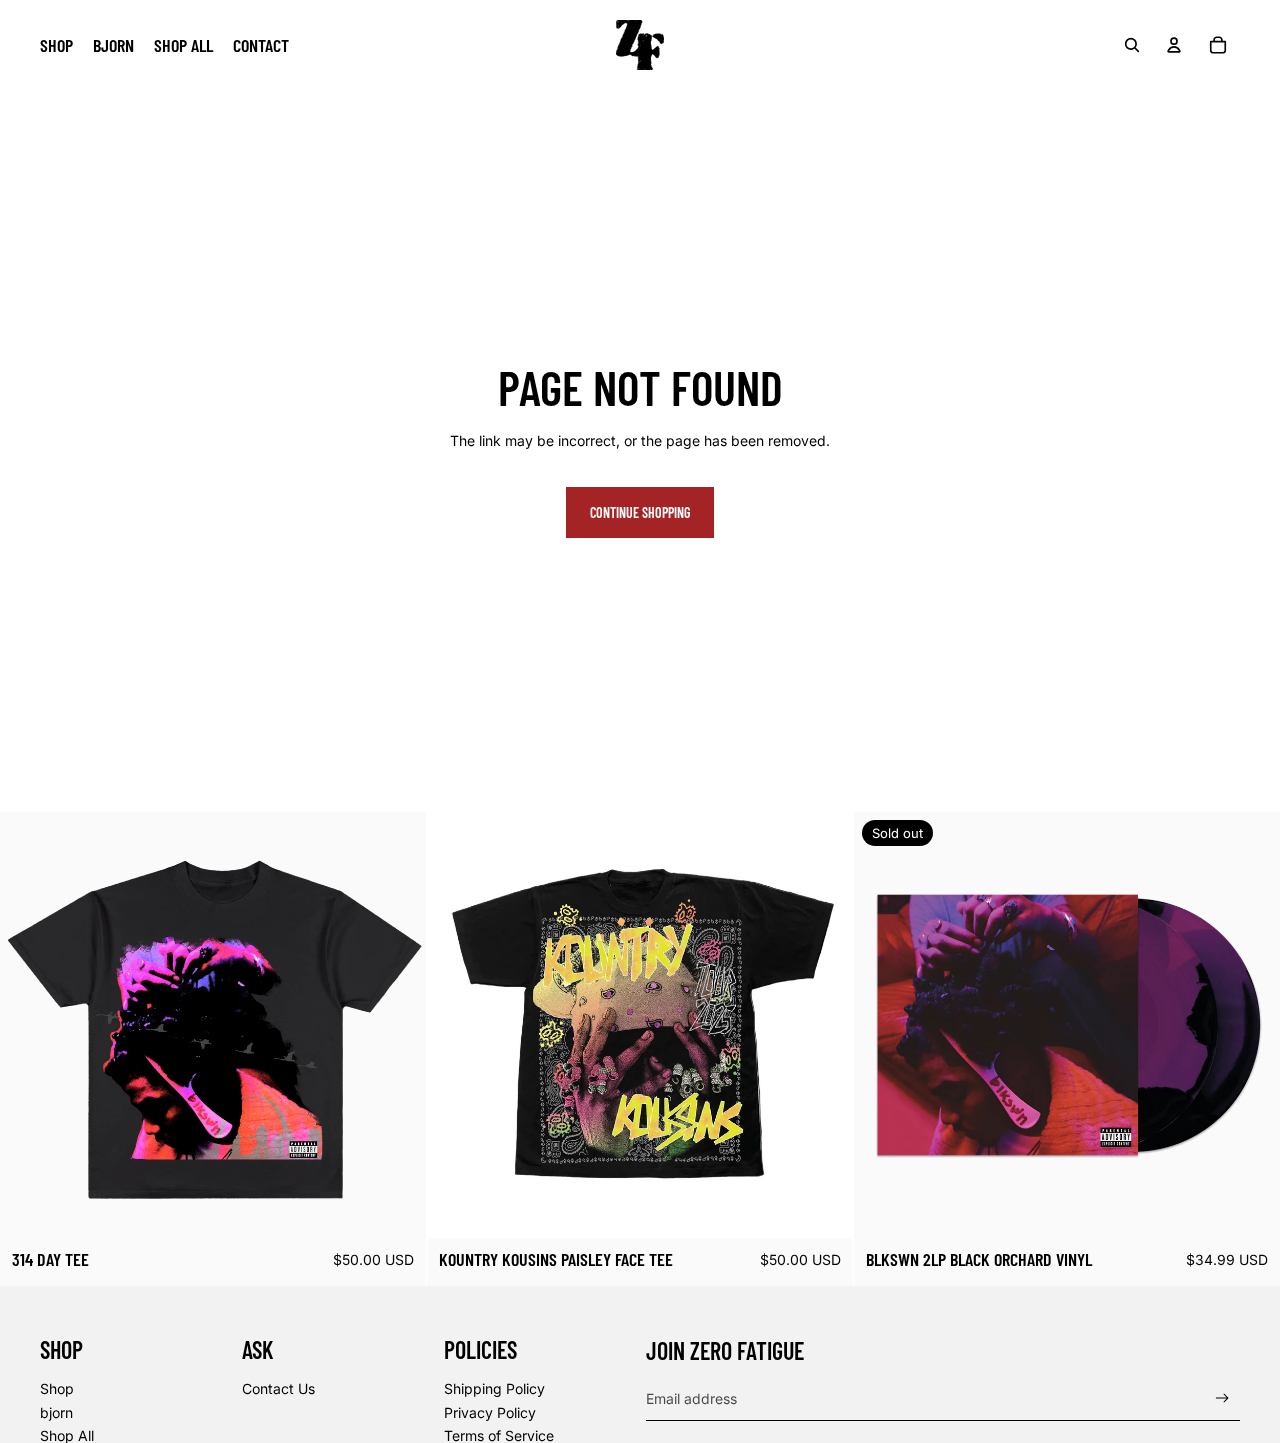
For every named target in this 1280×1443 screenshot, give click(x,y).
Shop (57, 1388)
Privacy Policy (490, 1412)
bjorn (56, 1412)
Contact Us (278, 1388)
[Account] (1174, 45)
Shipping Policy (494, 1388)
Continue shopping (640, 512)
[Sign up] (1222, 1398)
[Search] (1132, 45)
